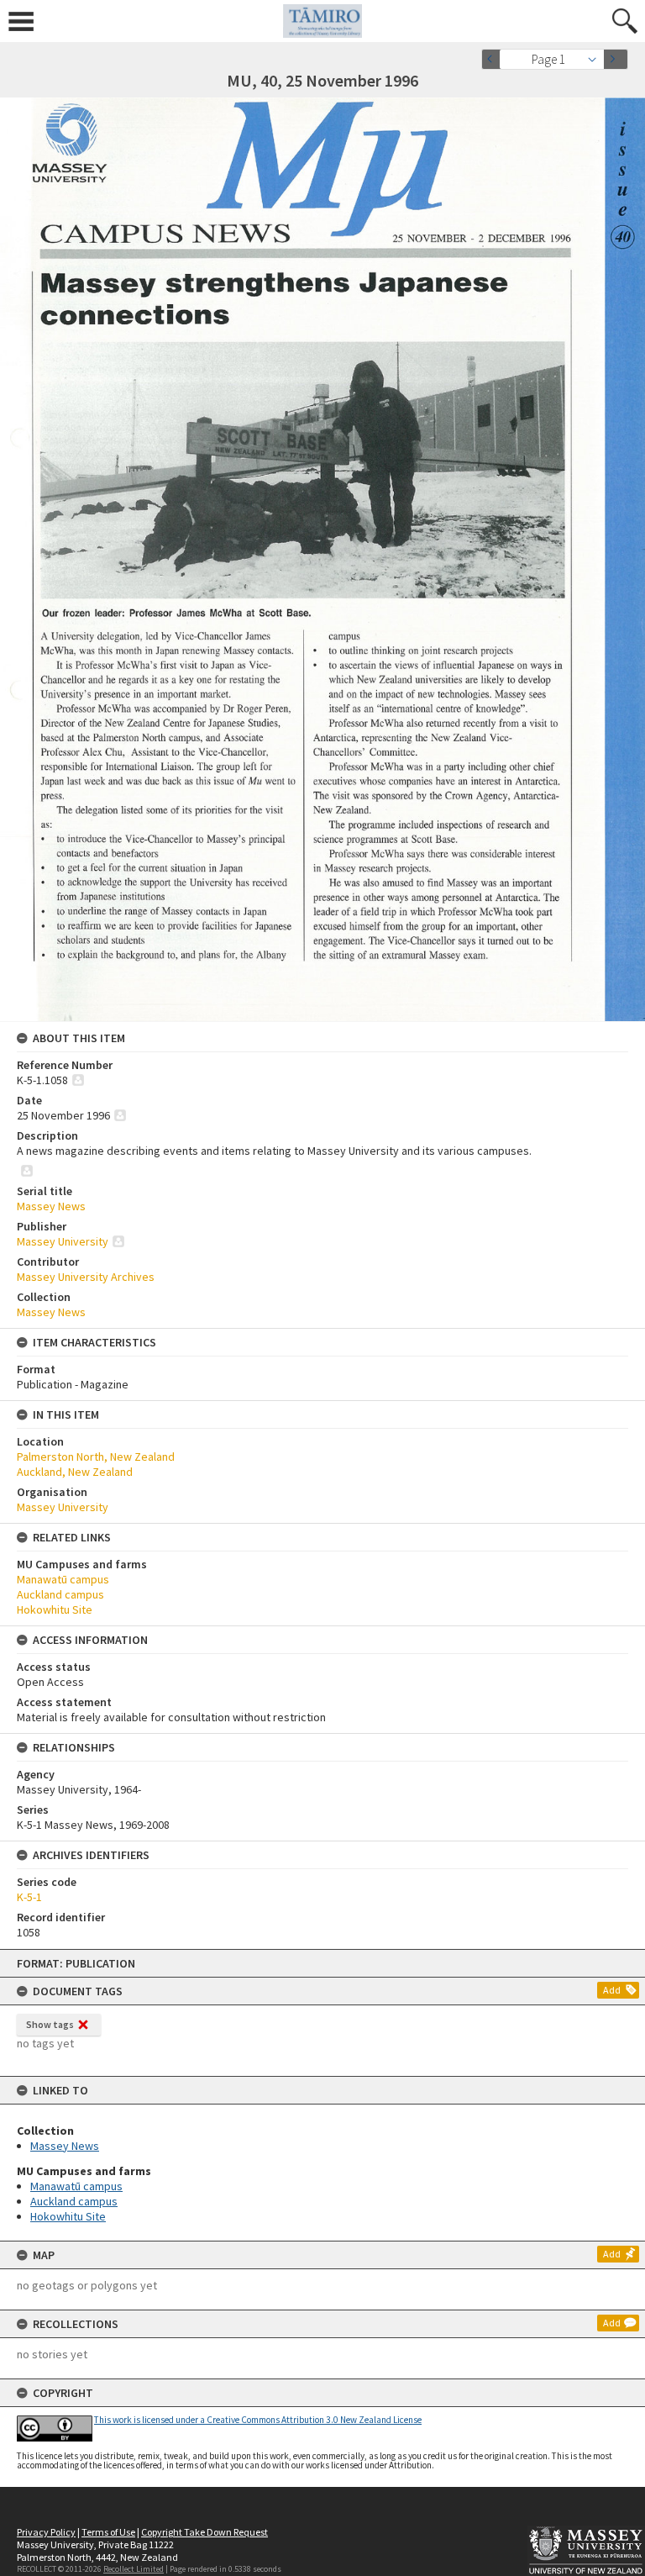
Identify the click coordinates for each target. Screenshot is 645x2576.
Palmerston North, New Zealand (96, 1457)
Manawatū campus (76, 2186)
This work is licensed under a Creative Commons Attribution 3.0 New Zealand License (258, 2420)
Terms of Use (108, 2532)
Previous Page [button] (494, 59)
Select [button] (597, 59)
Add (612, 1990)
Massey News (65, 2146)
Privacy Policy (46, 2532)
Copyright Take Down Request (205, 2532)
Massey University (63, 1241)
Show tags (50, 2024)
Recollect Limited (134, 2569)
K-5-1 (29, 1897)
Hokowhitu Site (68, 2216)
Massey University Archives (86, 1277)
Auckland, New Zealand (75, 1472)
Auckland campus (74, 2201)
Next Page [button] (616, 59)
